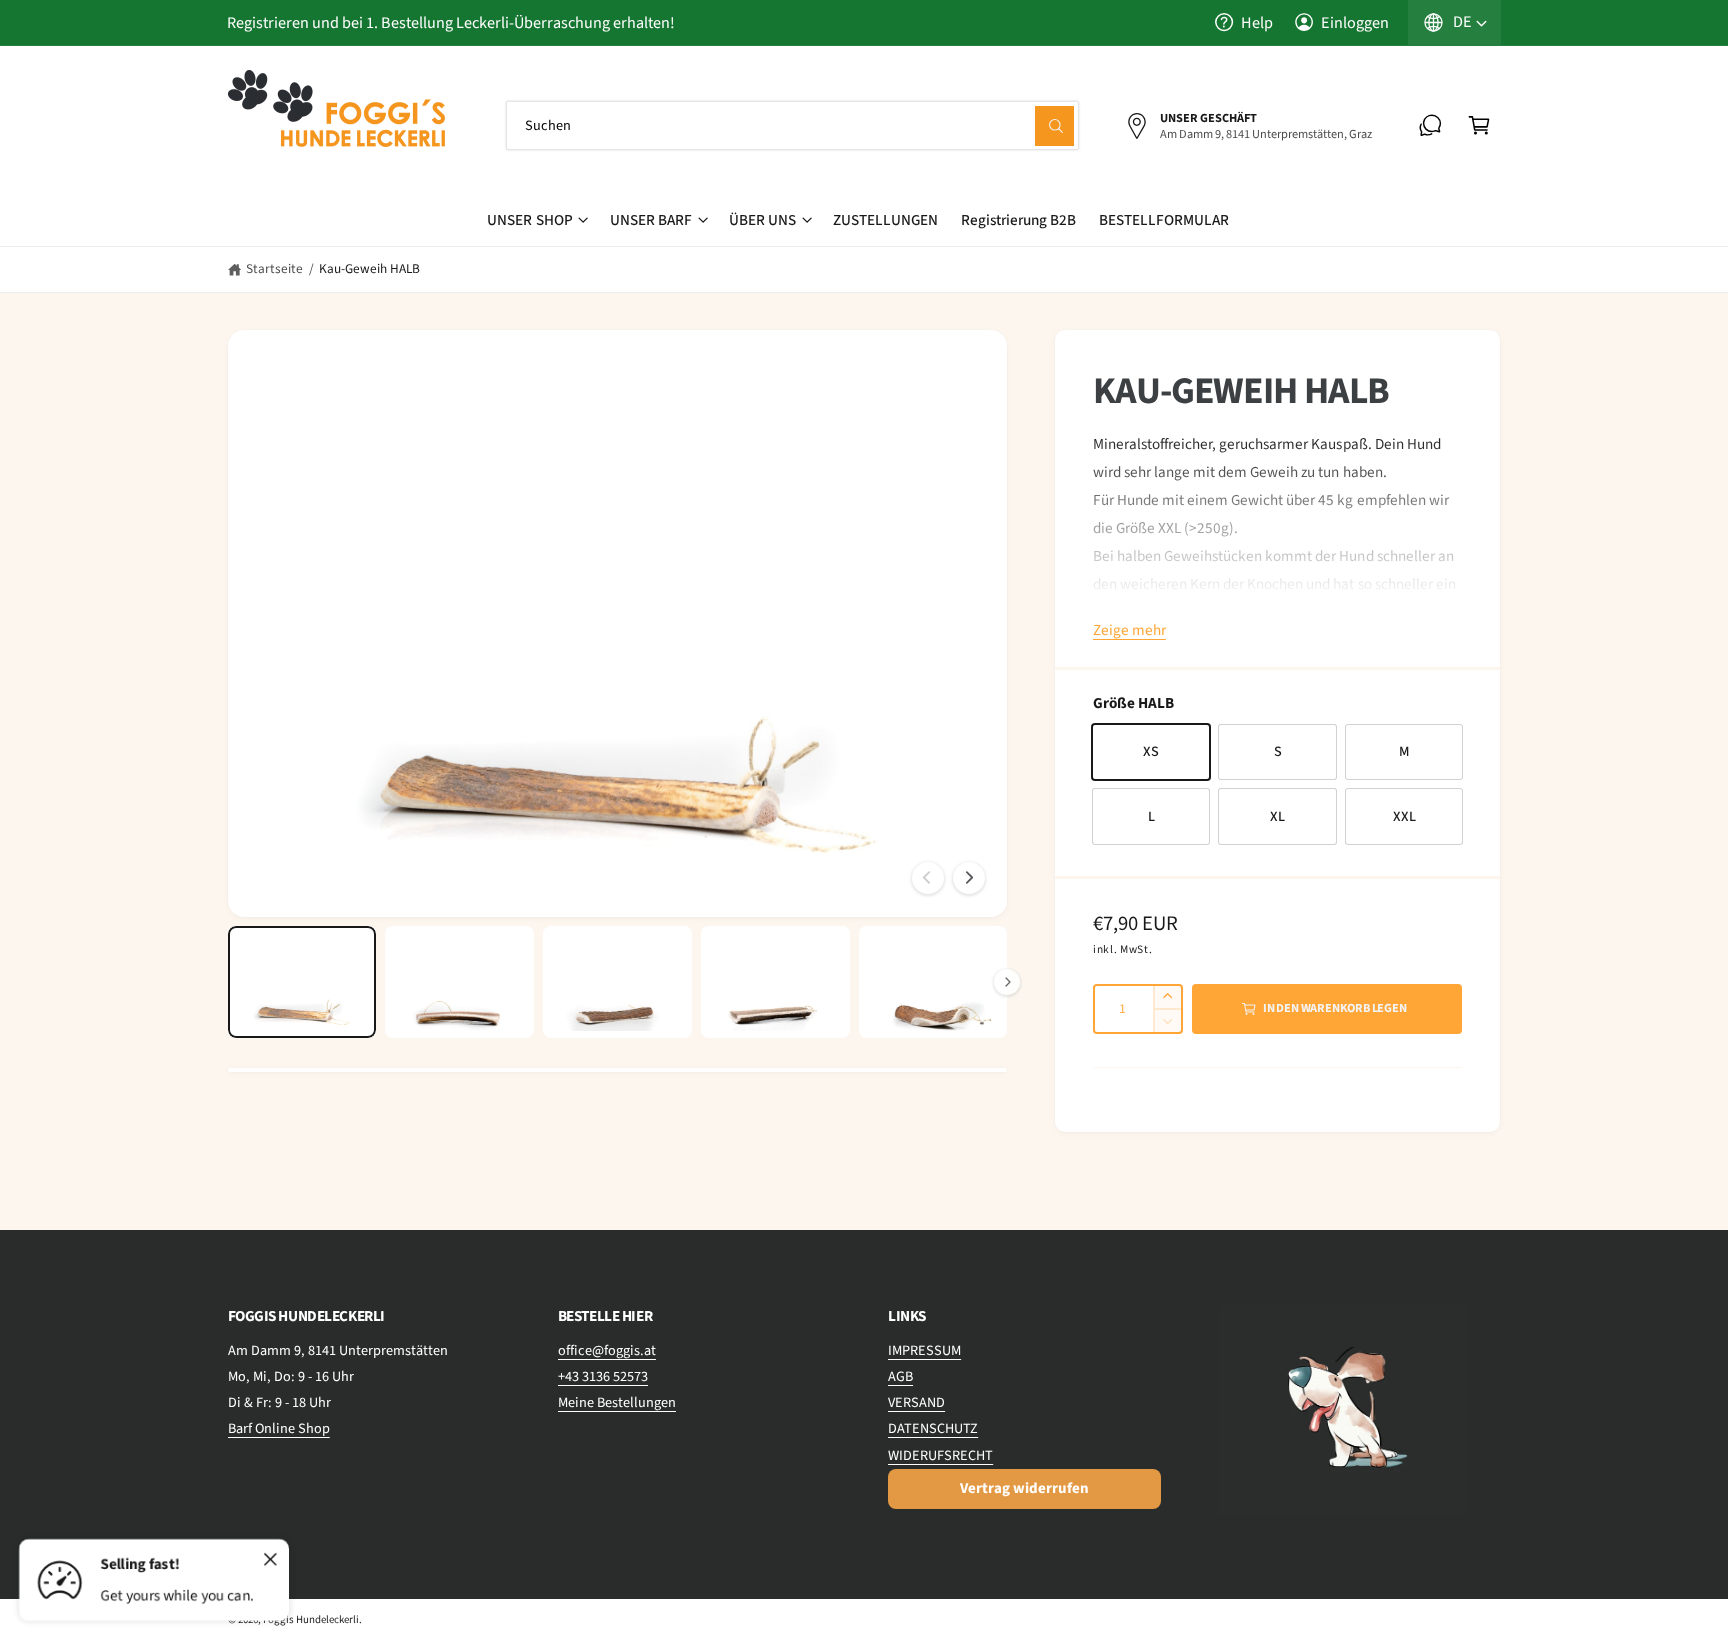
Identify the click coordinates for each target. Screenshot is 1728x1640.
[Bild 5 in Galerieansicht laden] (933, 982)
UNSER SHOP (529, 220)
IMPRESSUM (924, 1350)
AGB (900, 1376)
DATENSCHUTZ (933, 1428)
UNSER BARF (651, 220)
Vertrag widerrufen (1024, 1488)
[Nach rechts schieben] (969, 878)
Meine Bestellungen (617, 1402)
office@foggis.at (607, 1350)
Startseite (274, 268)
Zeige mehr (1129, 630)
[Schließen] (271, 1560)
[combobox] (793, 125)
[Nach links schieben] (928, 878)
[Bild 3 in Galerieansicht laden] (617, 982)
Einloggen (1355, 22)
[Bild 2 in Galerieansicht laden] (459, 982)
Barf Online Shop (279, 1428)
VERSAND (916, 1402)
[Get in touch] (1430, 125)
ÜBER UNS (762, 220)
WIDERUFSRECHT (940, 1455)
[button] (1479, 125)
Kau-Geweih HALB (369, 268)
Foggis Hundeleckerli (311, 1619)
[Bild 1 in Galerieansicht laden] (302, 982)
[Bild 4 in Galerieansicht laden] (775, 982)
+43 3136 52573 (603, 1376)
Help (1257, 22)
